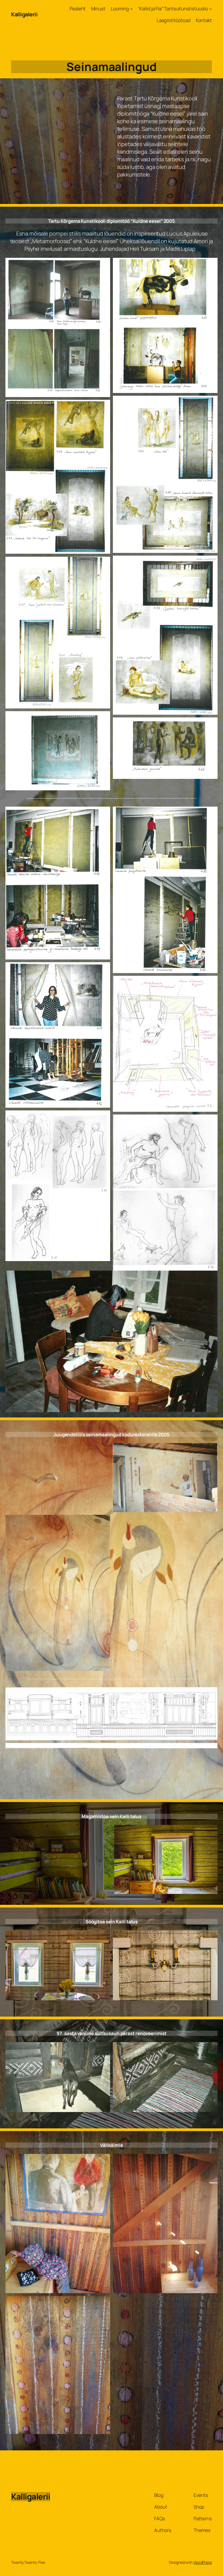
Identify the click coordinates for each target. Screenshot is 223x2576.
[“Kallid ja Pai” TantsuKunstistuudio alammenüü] (210, 9)
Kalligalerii (24, 14)
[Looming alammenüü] (131, 9)
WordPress (203, 2562)
